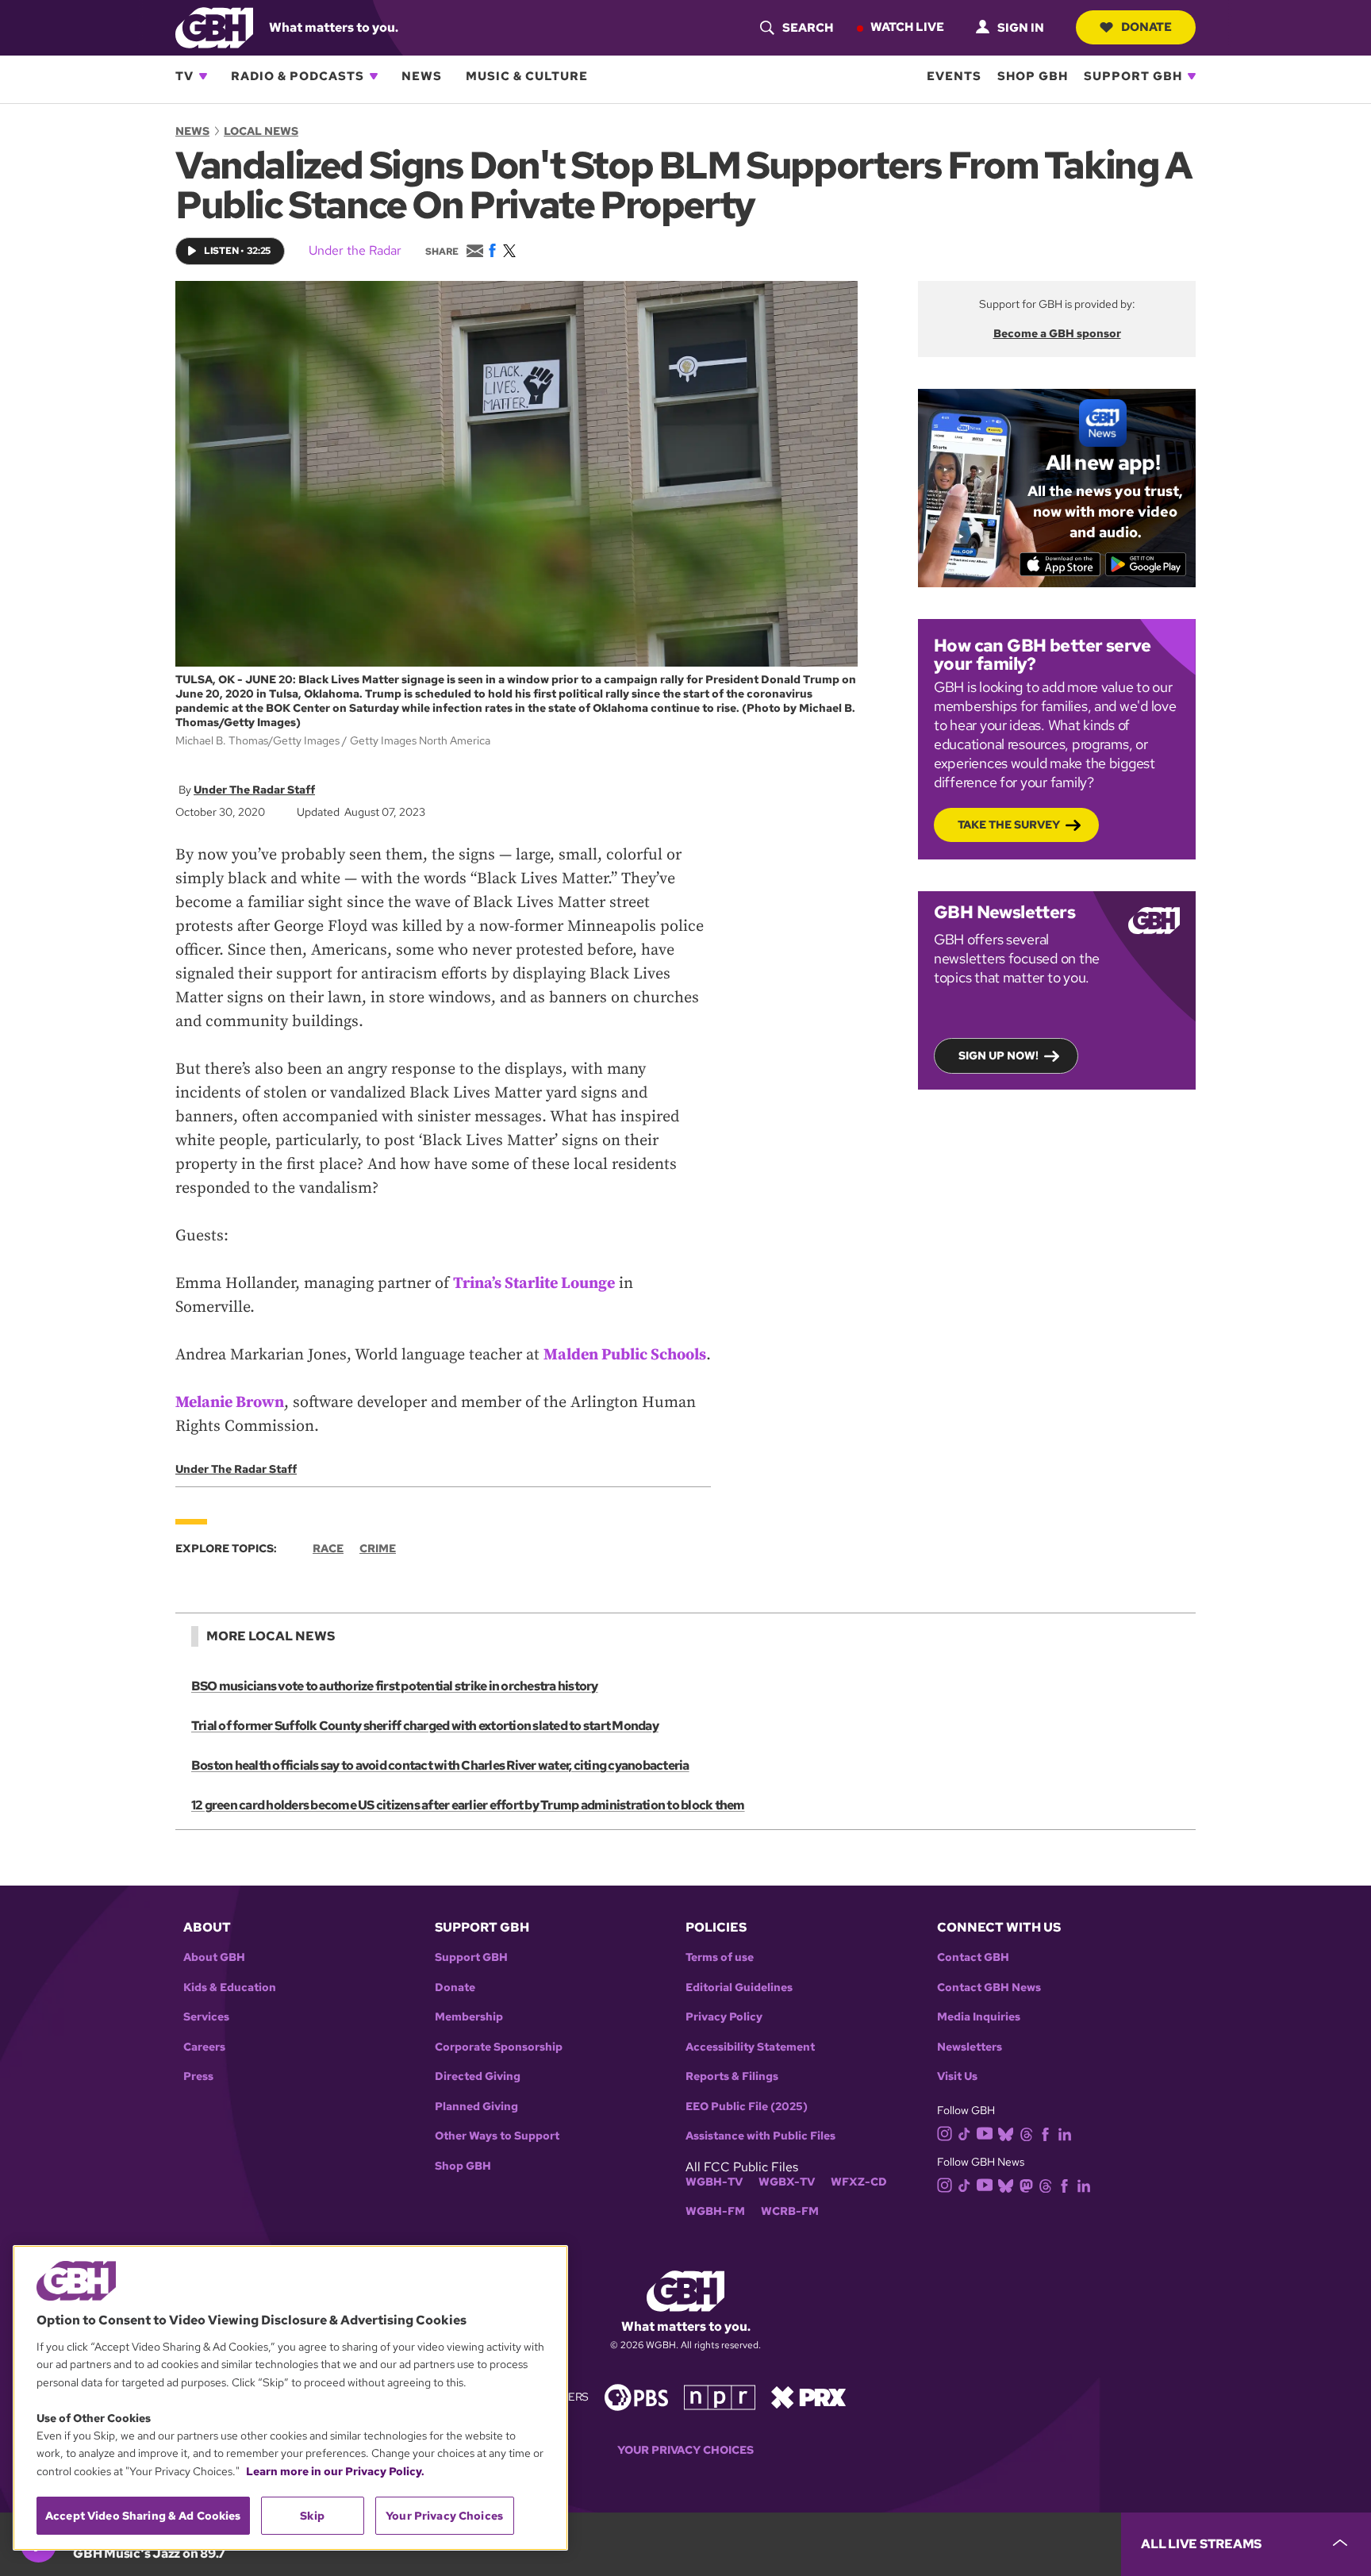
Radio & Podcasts (298, 76)
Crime (378, 1548)
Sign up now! (998, 1055)
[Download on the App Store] (1060, 564)
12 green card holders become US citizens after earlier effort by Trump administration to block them (468, 1805)
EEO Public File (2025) (747, 2107)
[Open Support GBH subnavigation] (1192, 76)
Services (206, 2017)
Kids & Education (230, 1988)
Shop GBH (1033, 76)
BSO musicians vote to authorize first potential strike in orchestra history (395, 1686)
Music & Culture (527, 76)
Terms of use (720, 1957)
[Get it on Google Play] (1146, 564)
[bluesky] (1006, 2133)
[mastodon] (1026, 2185)
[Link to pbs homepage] (636, 2396)
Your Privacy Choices (685, 2450)
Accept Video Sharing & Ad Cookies (143, 2516)
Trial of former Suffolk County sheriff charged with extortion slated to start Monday (425, 1726)
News (422, 76)
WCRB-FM (790, 2211)
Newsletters (970, 2047)
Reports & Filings (732, 2076)
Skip (312, 2516)
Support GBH (1133, 76)
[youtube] (985, 2132)
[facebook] (1045, 2133)
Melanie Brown (230, 1403)
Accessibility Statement (750, 2047)
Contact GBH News (989, 1988)
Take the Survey (1009, 825)
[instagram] (945, 2132)
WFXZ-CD (859, 2182)
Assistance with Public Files (760, 2136)
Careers (204, 2047)
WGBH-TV (714, 2182)
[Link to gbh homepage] (214, 27)
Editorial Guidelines (739, 1988)
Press (198, 2076)
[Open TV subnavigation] (203, 76)
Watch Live (907, 27)
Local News (261, 131)
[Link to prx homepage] (808, 2396)
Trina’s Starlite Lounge (534, 1284)
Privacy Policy (724, 2017)
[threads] (1026, 2133)
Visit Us (957, 2076)
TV (184, 76)
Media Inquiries (979, 2017)
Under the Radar (355, 250)
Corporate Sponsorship (499, 2047)
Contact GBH (973, 1957)
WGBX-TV (787, 2182)
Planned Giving (476, 2107)
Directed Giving (478, 2076)
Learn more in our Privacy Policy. (335, 2471)
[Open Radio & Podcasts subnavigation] (374, 76)
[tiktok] (964, 2133)
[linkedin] (1065, 2133)
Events (954, 76)
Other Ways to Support (497, 2136)
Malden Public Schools (625, 1355)
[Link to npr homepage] (720, 2396)
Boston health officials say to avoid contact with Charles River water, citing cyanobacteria (440, 1765)
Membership (469, 2017)
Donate (1146, 27)
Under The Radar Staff (254, 790)
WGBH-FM (715, 2211)
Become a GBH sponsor (1057, 333)
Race (328, 1548)
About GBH (214, 1957)
